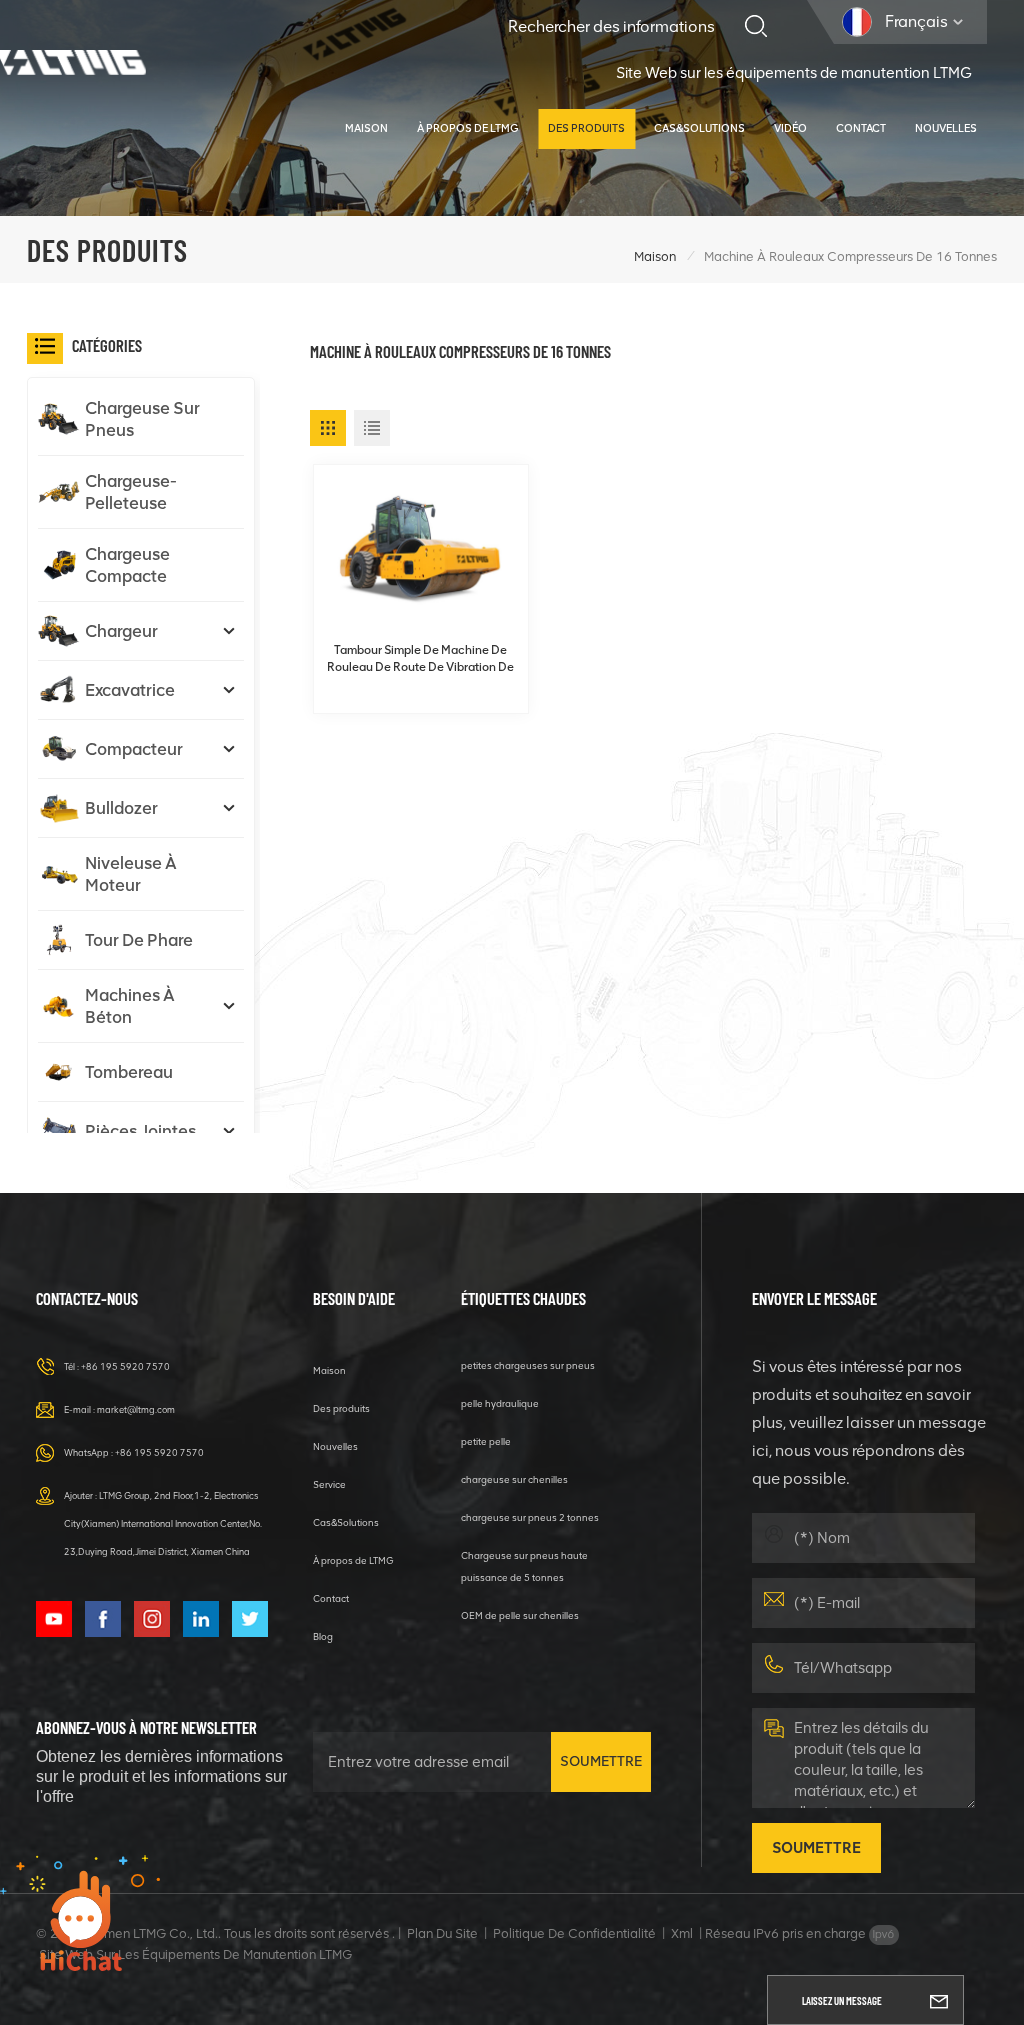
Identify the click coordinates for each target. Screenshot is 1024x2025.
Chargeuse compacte (127, 565)
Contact (861, 128)
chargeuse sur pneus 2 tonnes (530, 1517)
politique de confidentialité (574, 1933)
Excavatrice (130, 690)
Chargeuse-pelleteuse (131, 492)
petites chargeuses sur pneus (528, 1365)
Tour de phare (139, 940)
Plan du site (442, 1933)
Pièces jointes (140, 1131)
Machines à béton (130, 1006)
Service (329, 1484)
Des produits (586, 128)
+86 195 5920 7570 (125, 1366)
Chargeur (121, 631)
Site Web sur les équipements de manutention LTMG (794, 73)
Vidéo (790, 128)
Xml (682, 1933)
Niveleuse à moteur (131, 874)
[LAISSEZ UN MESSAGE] (939, 2000)
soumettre (601, 1761)
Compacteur (134, 749)
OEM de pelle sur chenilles (520, 1615)
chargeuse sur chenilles (514, 1479)
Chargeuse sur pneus (142, 419)
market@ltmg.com (136, 1409)
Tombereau (129, 1072)
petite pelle (486, 1441)
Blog (323, 1636)
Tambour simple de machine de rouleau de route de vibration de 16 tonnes (420, 659)
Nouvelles (946, 128)
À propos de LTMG (468, 128)
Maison (366, 128)
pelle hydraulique (500, 1403)
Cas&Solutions (699, 128)
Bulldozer (121, 808)
